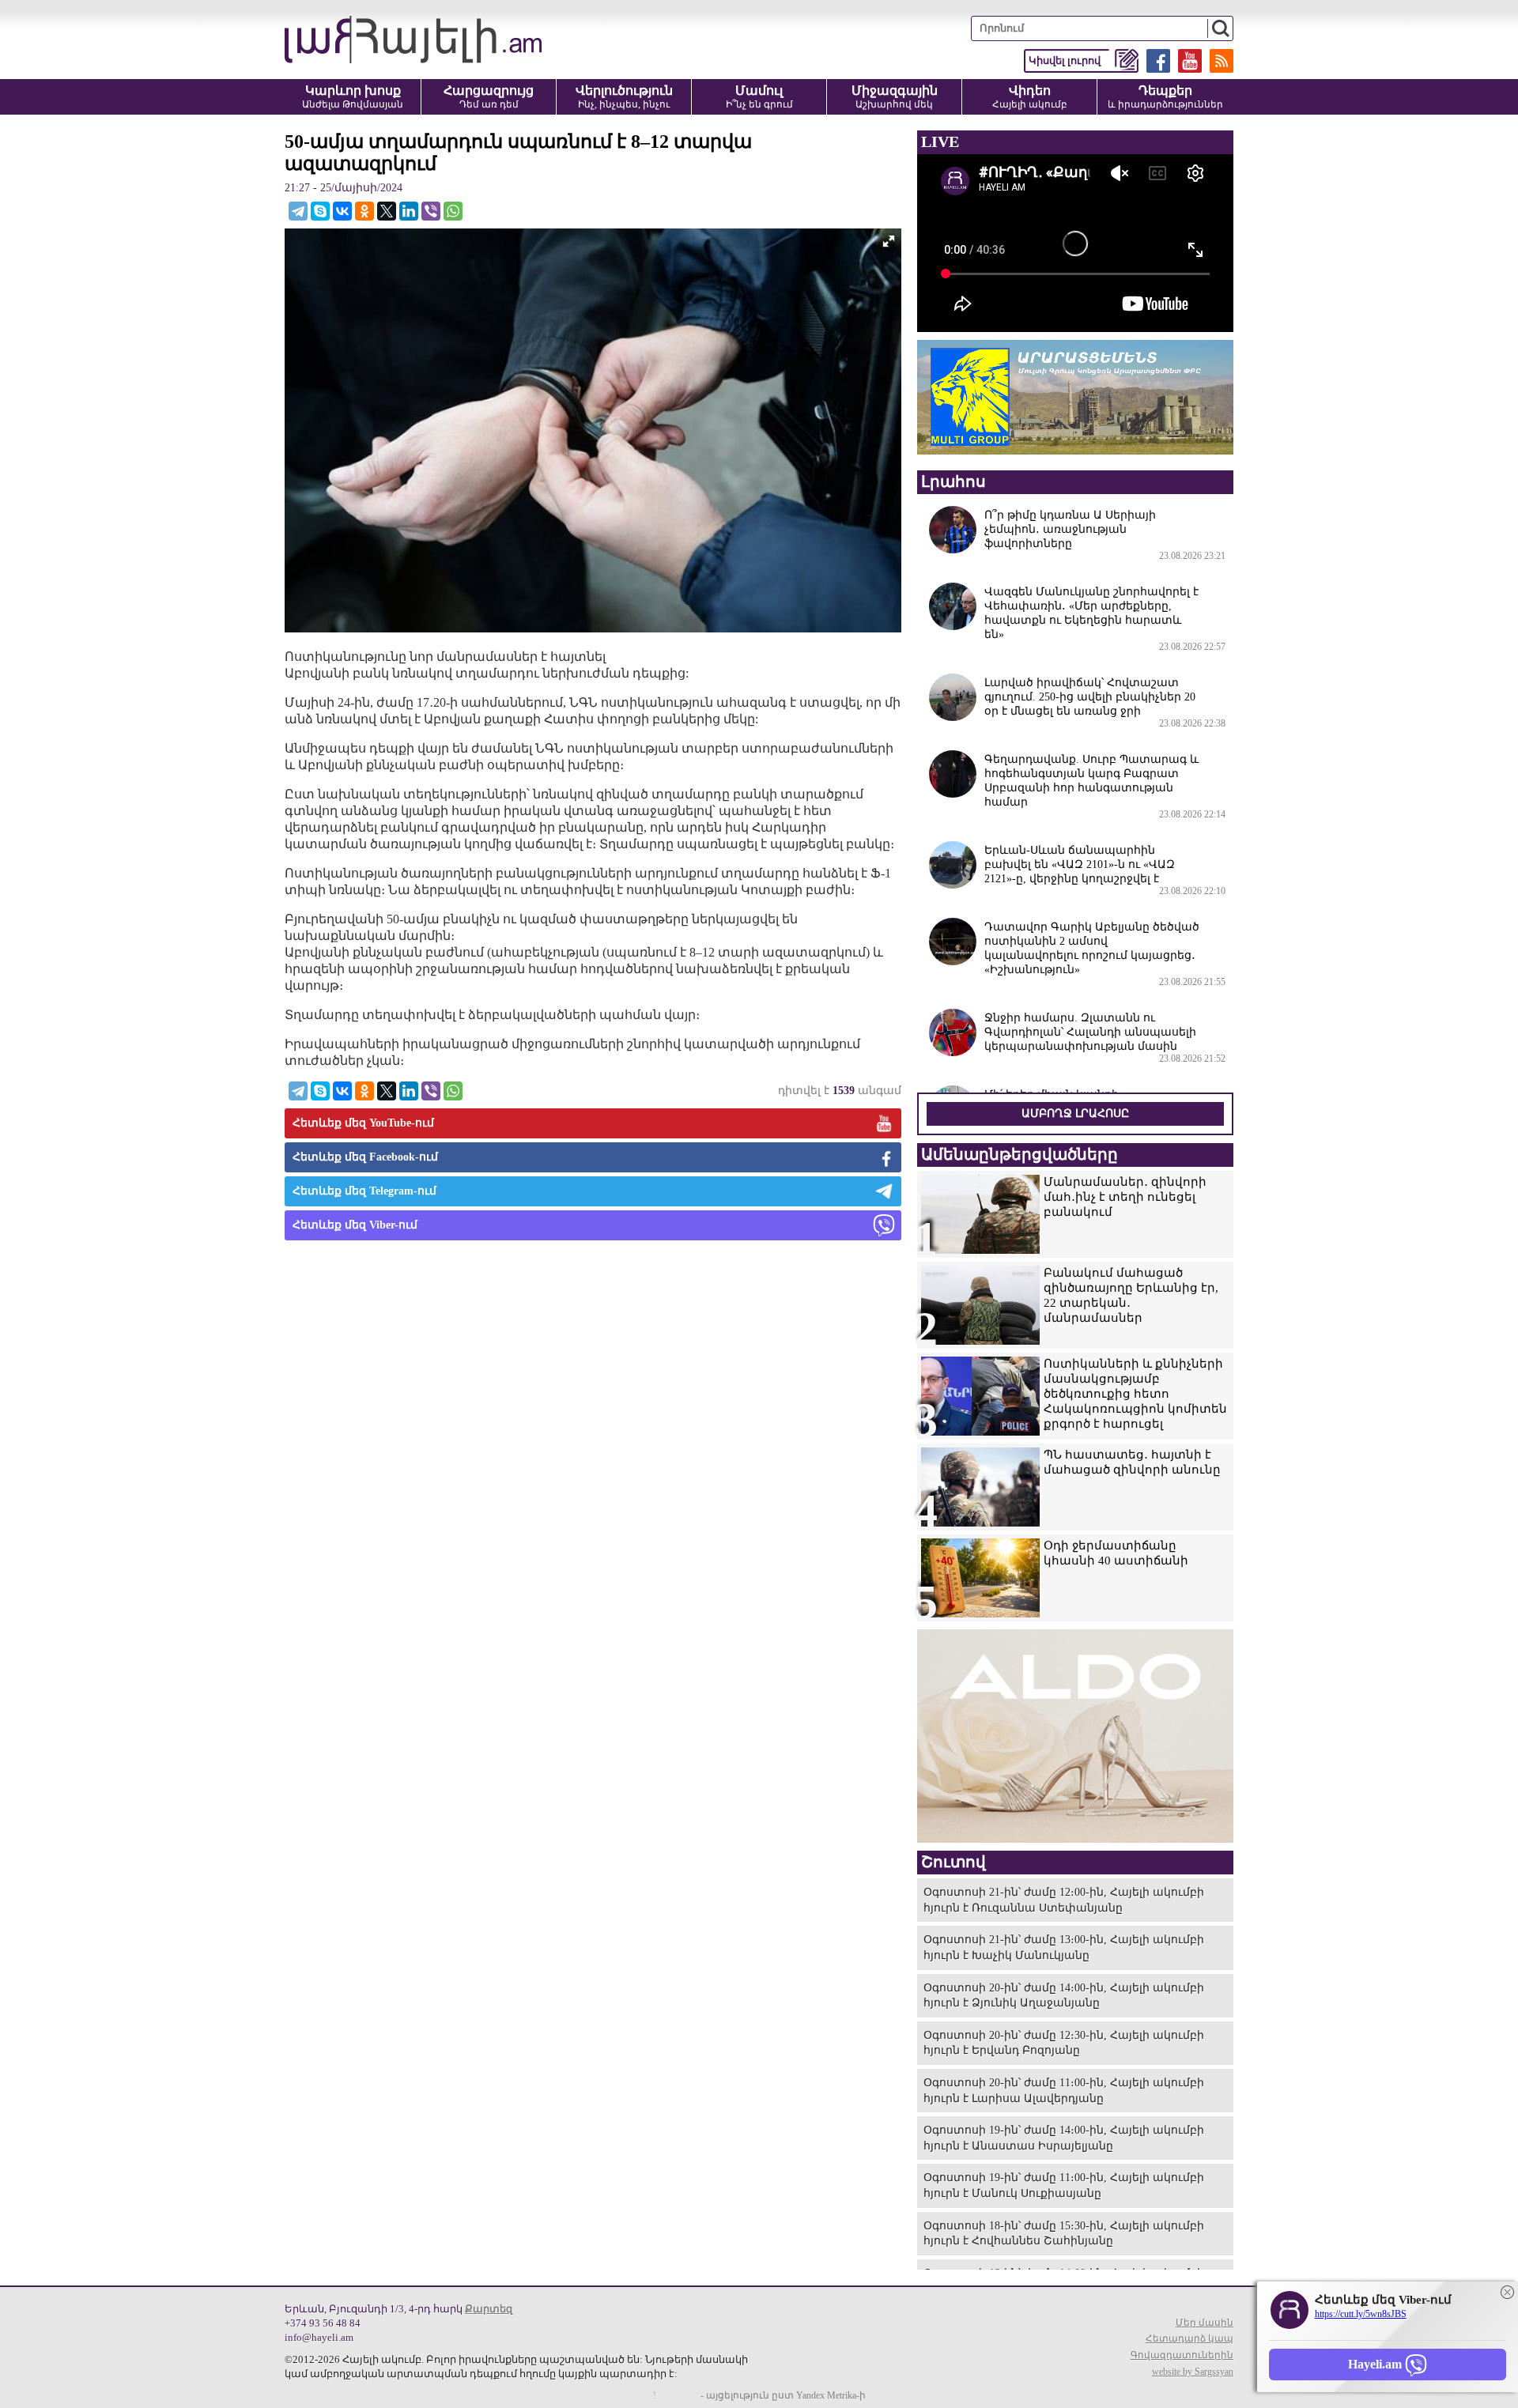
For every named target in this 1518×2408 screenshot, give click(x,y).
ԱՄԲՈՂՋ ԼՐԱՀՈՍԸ (1075, 1113)
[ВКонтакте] (342, 211)
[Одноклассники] (364, 211)
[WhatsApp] (453, 211)
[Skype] (320, 211)
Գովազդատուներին (1182, 2355)
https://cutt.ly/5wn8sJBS (1361, 2314)
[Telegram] (298, 211)
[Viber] (431, 211)
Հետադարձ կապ (1189, 2338)
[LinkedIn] (409, 211)
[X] (387, 211)
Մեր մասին (1205, 2323)
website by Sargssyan (1193, 2372)
